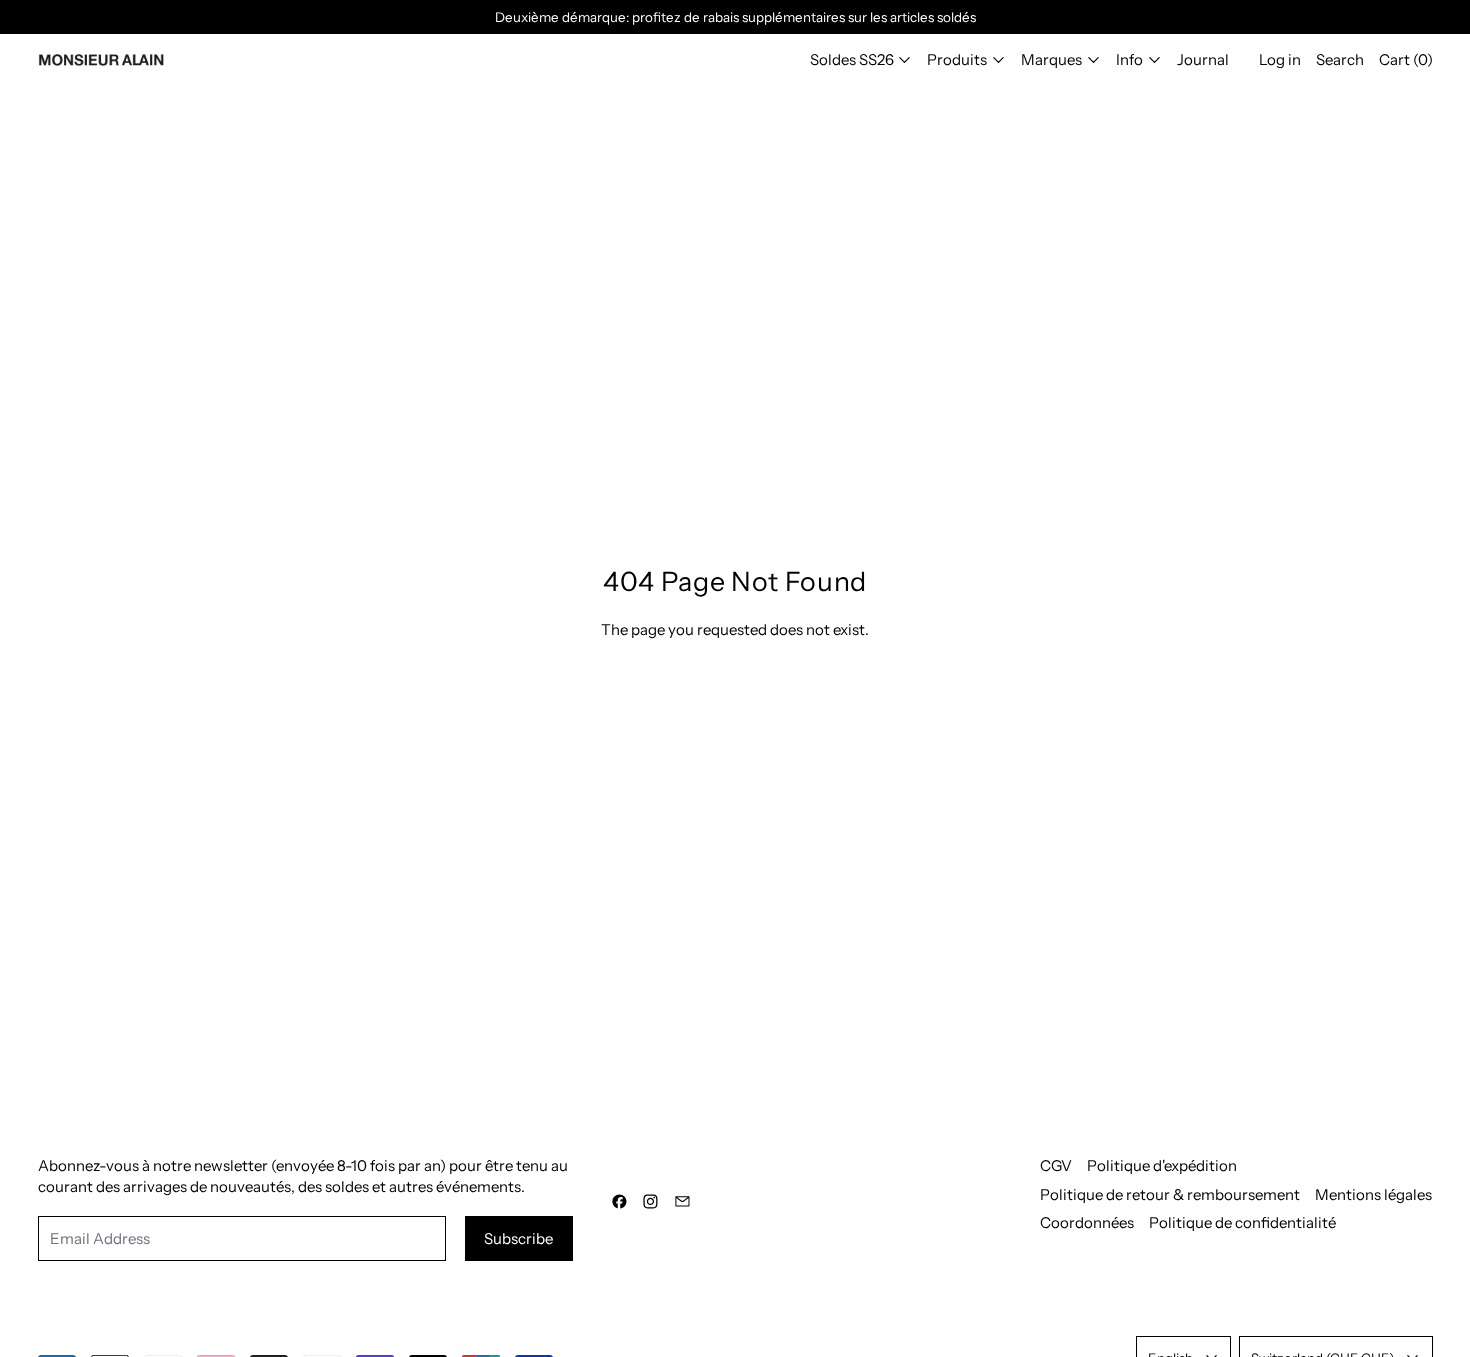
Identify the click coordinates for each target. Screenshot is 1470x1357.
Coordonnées (1087, 1222)
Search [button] (1340, 59)
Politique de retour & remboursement (1170, 1194)
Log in (1280, 59)
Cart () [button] (1406, 59)
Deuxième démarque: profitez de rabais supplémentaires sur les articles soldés (735, 17)
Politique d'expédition (1162, 1165)
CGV (1056, 1165)
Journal (1203, 59)
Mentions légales (1373, 1194)
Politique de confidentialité (1242, 1222)
